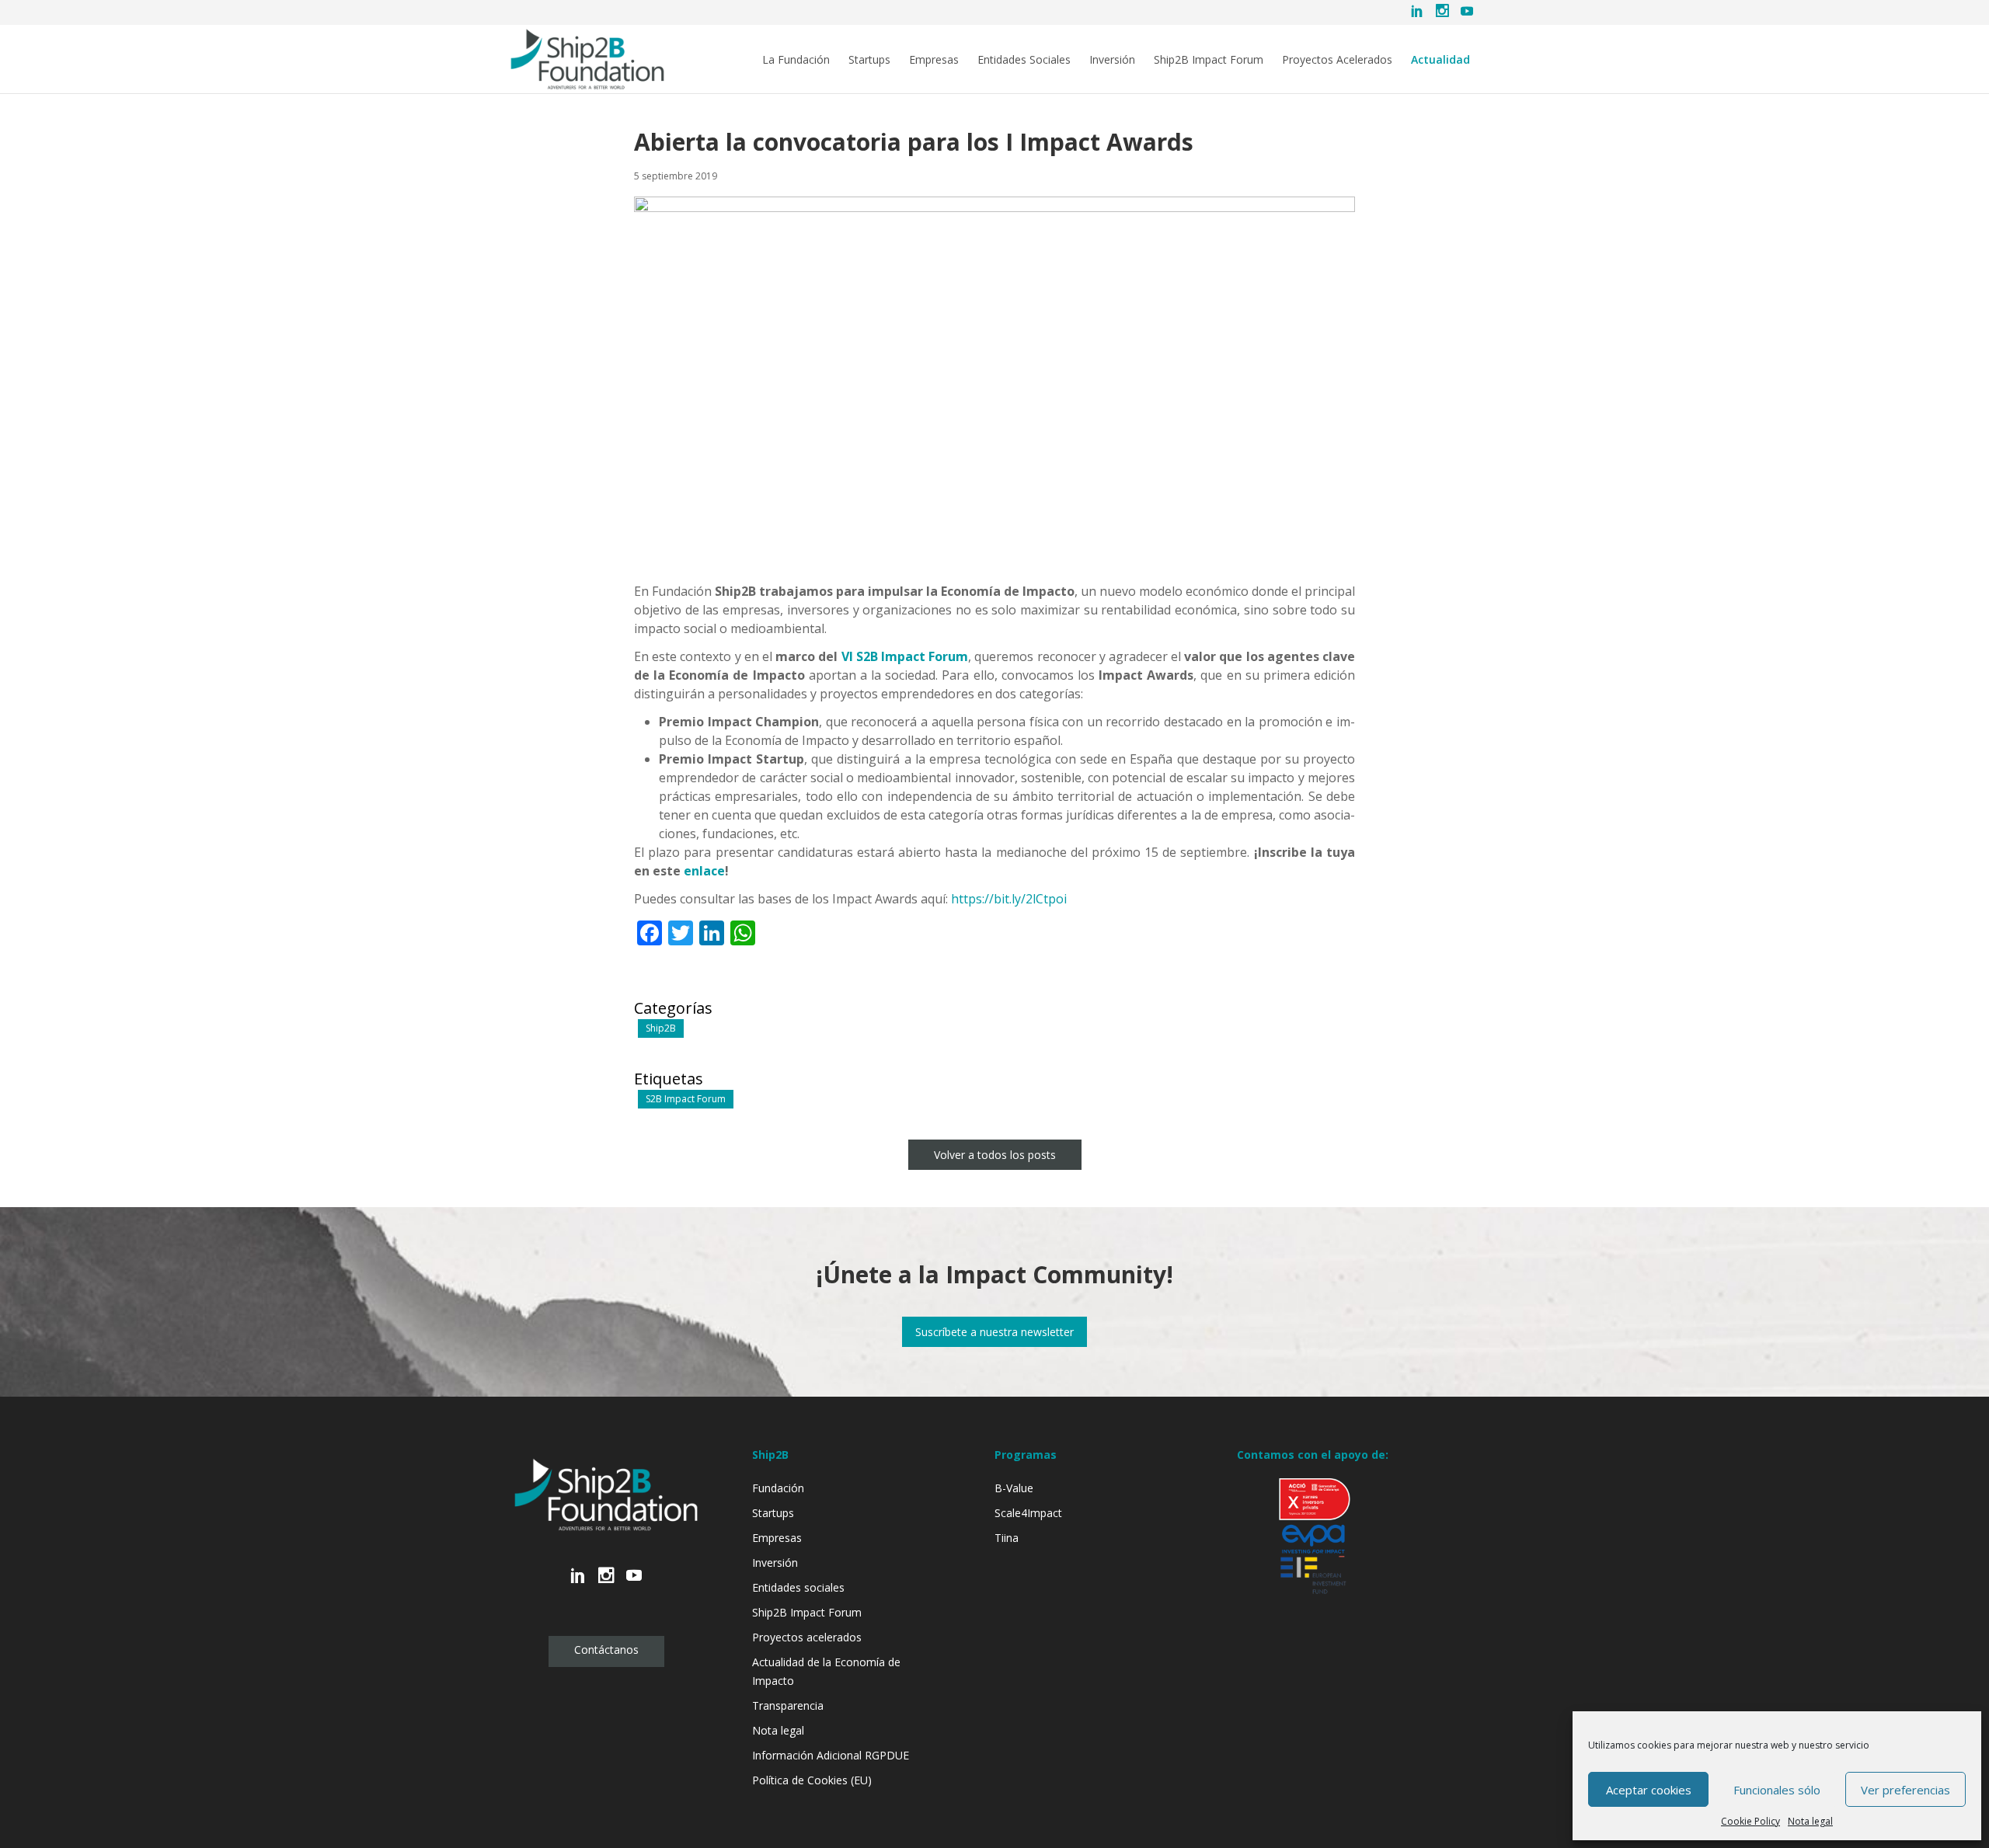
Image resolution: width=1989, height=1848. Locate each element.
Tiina (1007, 1538)
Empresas (934, 60)
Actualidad (1440, 60)
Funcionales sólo (1777, 1790)
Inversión (1112, 60)
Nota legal (1810, 1821)
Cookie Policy (1750, 1821)
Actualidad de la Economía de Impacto (826, 1671)
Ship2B (661, 1028)
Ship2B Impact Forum (1209, 60)
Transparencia (788, 1705)
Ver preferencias (1905, 1790)
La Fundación (796, 60)
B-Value (1014, 1488)
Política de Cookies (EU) (812, 1780)
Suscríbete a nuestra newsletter (994, 1332)
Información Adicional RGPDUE (831, 1755)
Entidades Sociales (1024, 60)
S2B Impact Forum (686, 1099)
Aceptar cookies (1649, 1790)
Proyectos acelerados (807, 1637)
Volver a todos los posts (995, 1155)
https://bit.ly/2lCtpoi (1009, 899)
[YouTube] (1467, 12)
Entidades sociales (798, 1587)
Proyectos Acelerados (1337, 60)
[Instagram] (1442, 12)
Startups (869, 60)
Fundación (778, 1488)
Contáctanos (606, 1650)
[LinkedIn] (1417, 12)
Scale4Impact (1028, 1513)
